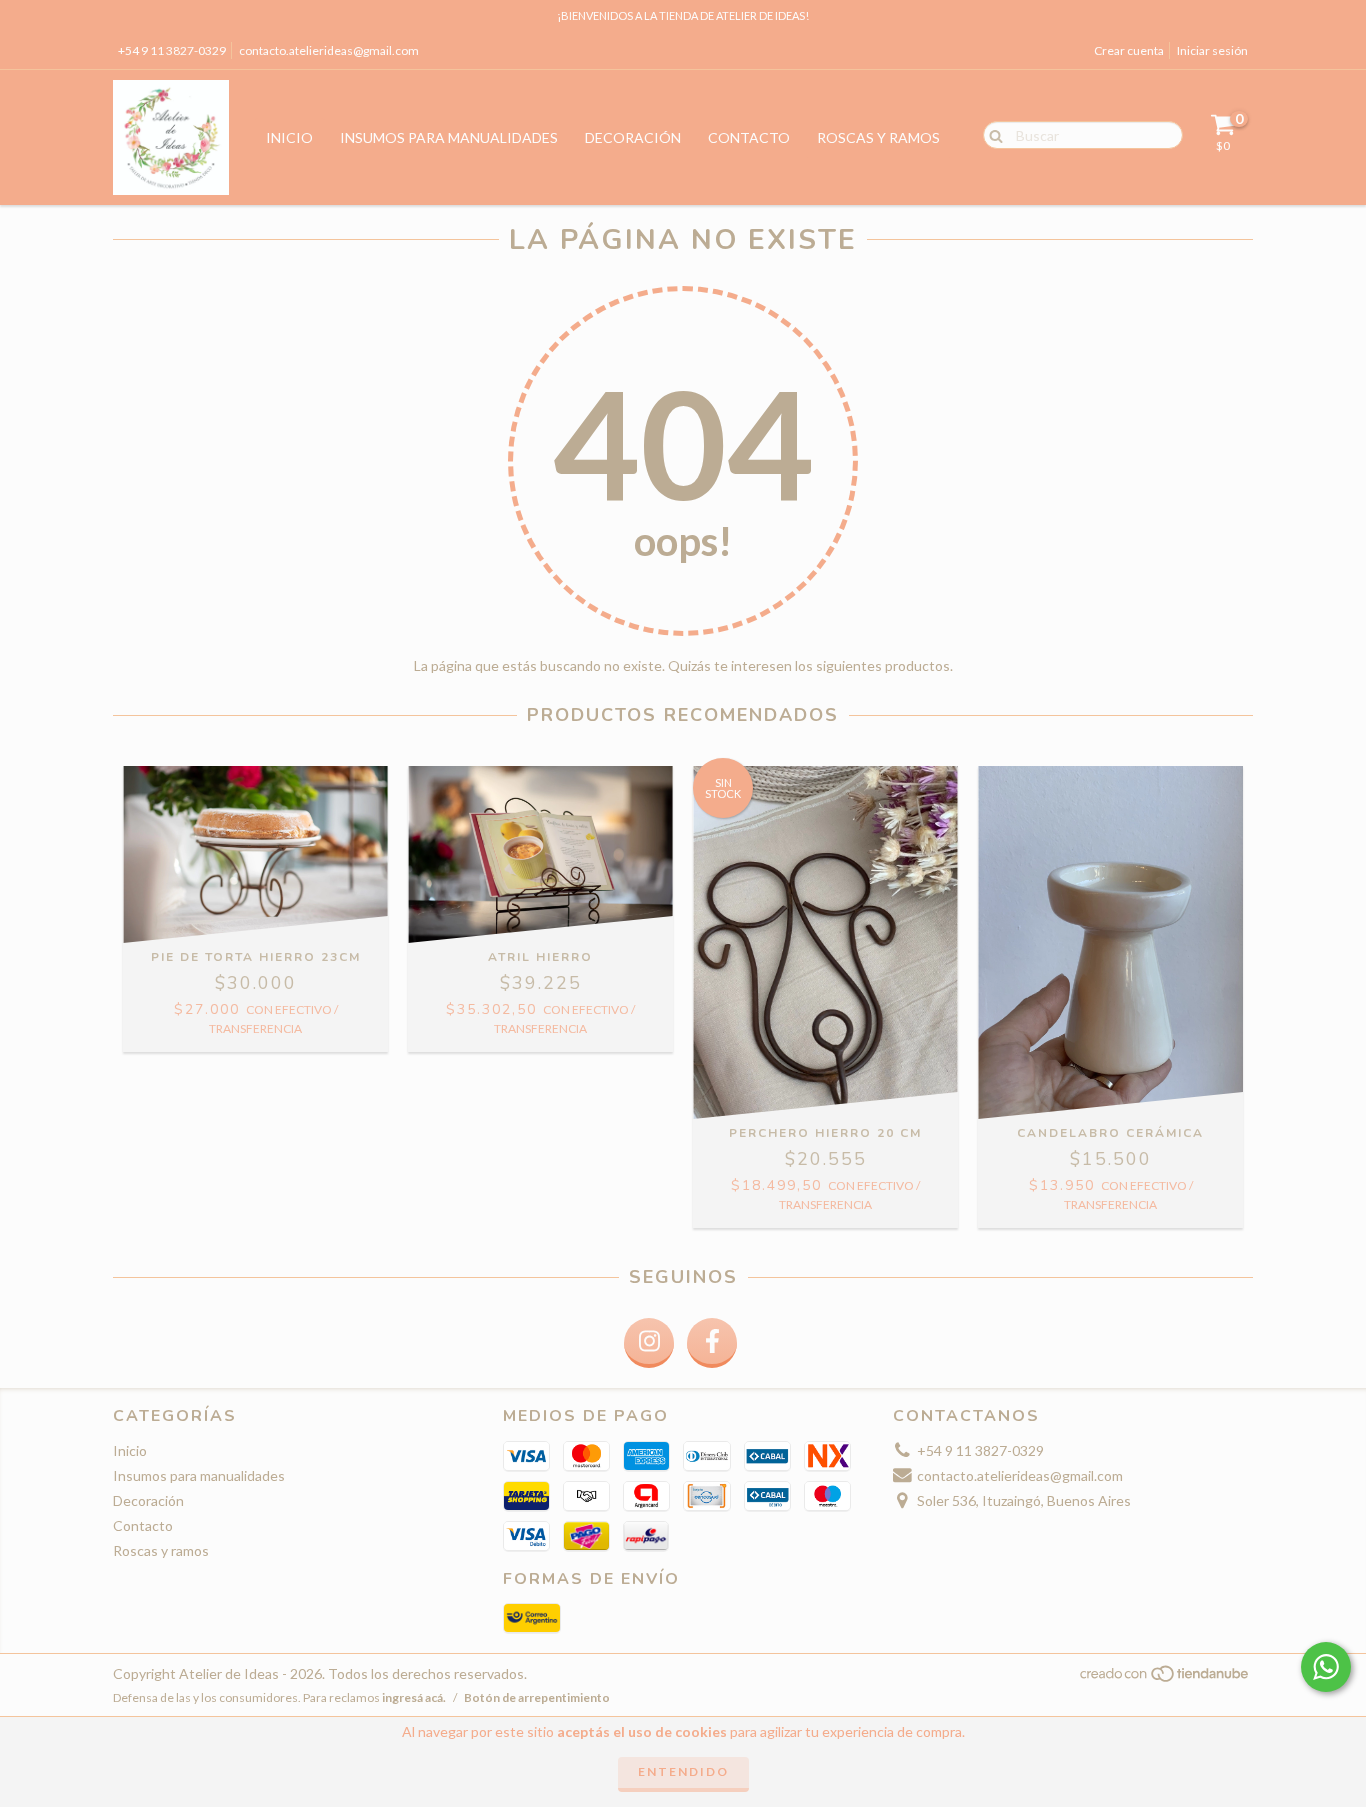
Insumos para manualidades (449, 137)
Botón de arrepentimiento (537, 1697)
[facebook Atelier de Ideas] (712, 1343)
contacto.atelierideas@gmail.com (329, 50)
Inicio (289, 137)
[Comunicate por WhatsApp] (1326, 1667)
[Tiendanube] (1165, 1679)
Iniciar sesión (1212, 50)
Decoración (633, 137)
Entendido (683, 1771)
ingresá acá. (414, 1697)
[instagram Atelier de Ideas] (649, 1343)
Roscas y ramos (878, 137)
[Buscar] (991, 134)
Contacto (749, 137)
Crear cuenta (1129, 50)
